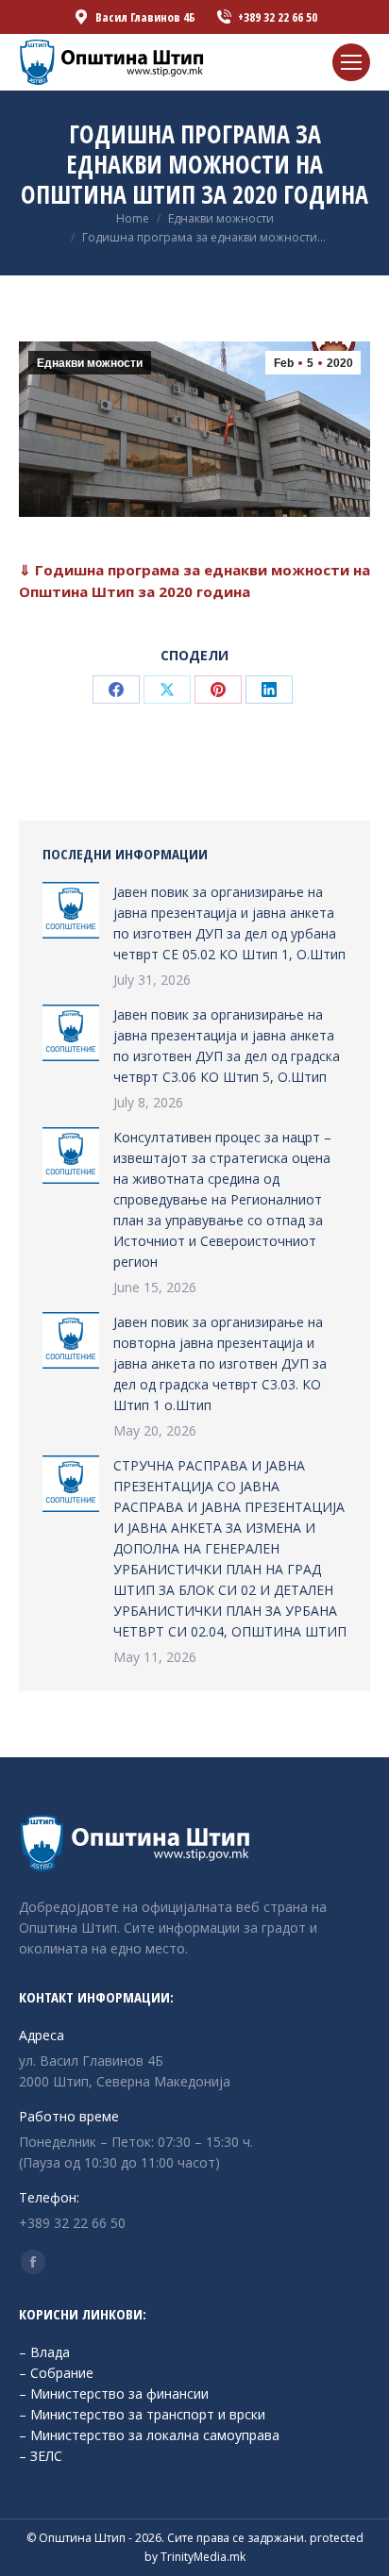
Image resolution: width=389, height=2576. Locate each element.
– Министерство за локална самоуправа (149, 2435)
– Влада (44, 2352)
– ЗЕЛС (41, 2456)
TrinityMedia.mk (203, 2557)
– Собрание (56, 2373)
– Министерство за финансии (114, 2393)
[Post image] (71, 910)
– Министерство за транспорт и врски (142, 2414)
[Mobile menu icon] (351, 62)
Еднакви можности (90, 363)
